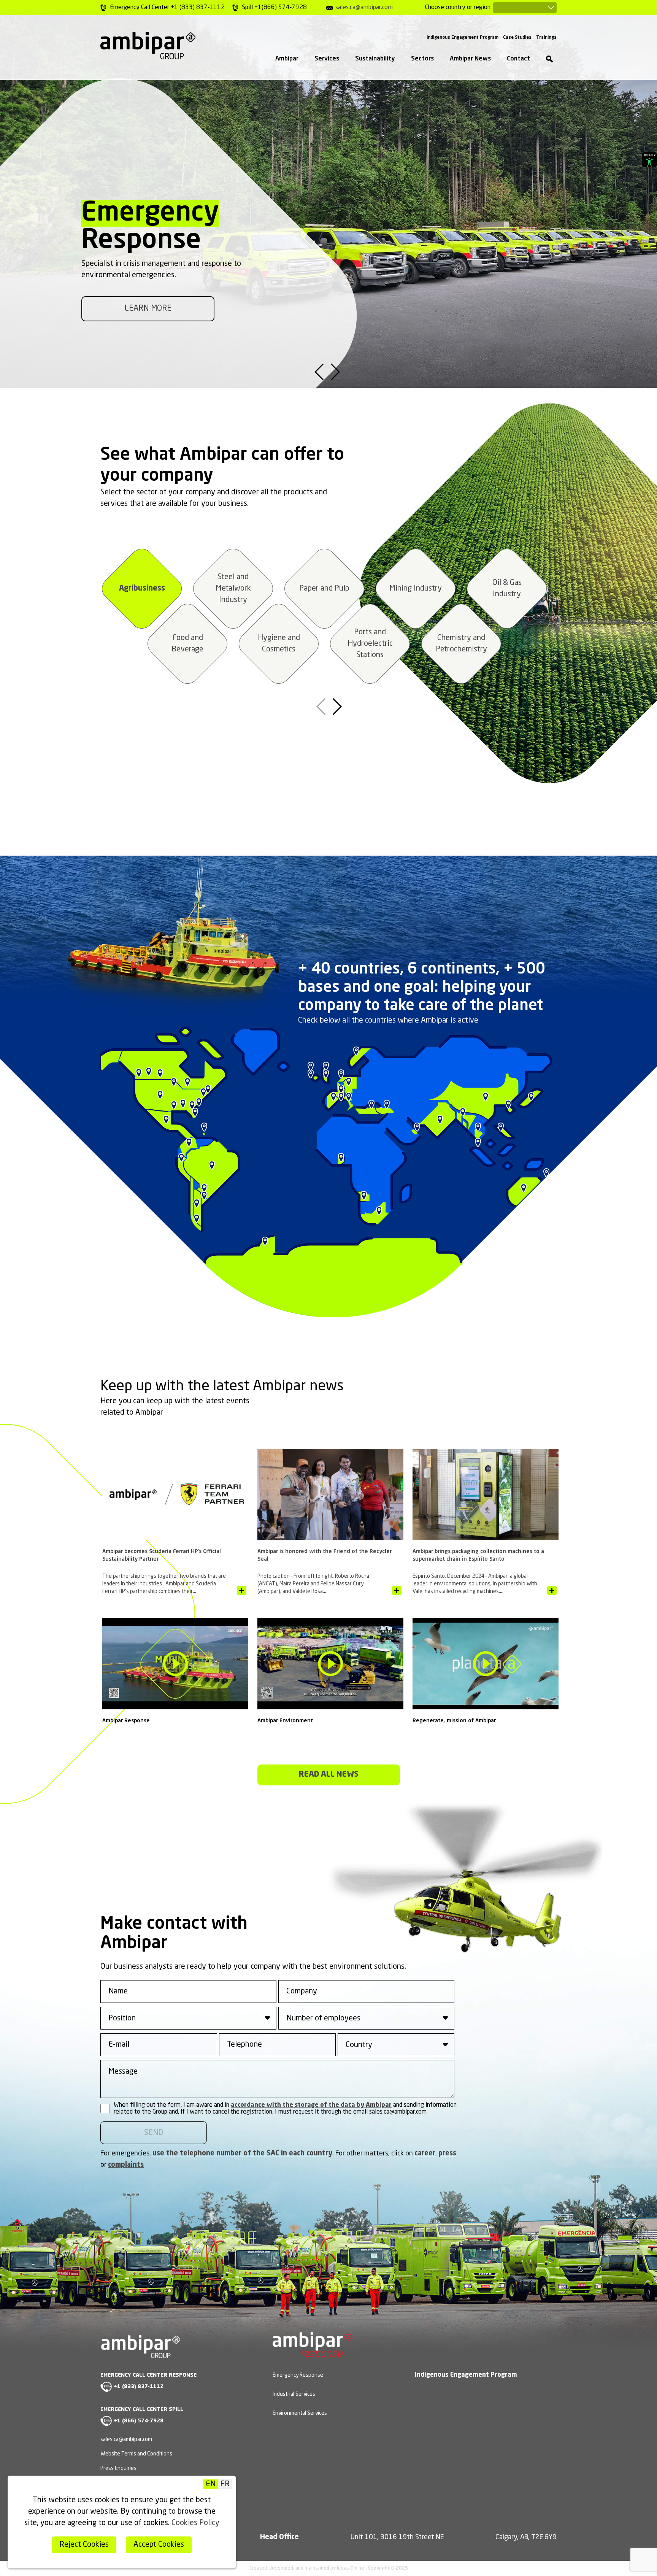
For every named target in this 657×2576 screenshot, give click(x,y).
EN (211, 2484)
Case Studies (517, 38)
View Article (242, 1591)
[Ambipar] (148, 46)
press (447, 2154)
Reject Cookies (84, 2545)
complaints (126, 2165)
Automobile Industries (461, 644)
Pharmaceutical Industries (324, 589)
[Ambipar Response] (313, 2354)
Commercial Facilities (507, 589)
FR (225, 2484)
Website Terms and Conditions (136, 2454)
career (425, 2154)
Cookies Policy (195, 2523)
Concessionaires (187, 644)
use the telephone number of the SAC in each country (242, 2154)
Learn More (148, 309)
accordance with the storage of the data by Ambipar (311, 2105)
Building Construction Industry (279, 644)
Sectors (422, 59)
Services (327, 59)
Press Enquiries (118, 2468)
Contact (518, 59)
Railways (370, 644)
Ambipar (287, 59)
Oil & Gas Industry (142, 589)
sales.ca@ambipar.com (364, 8)
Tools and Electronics (233, 589)
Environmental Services (300, 2413)
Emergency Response (298, 2375)
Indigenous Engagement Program (463, 38)
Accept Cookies (159, 2545)
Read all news (329, 1775)
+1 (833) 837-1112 (139, 2387)
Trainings (546, 38)
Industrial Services (294, 2394)
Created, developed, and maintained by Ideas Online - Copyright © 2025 (329, 2568)
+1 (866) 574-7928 (139, 2421)
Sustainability (375, 59)
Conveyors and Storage (416, 589)
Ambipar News (470, 59)
